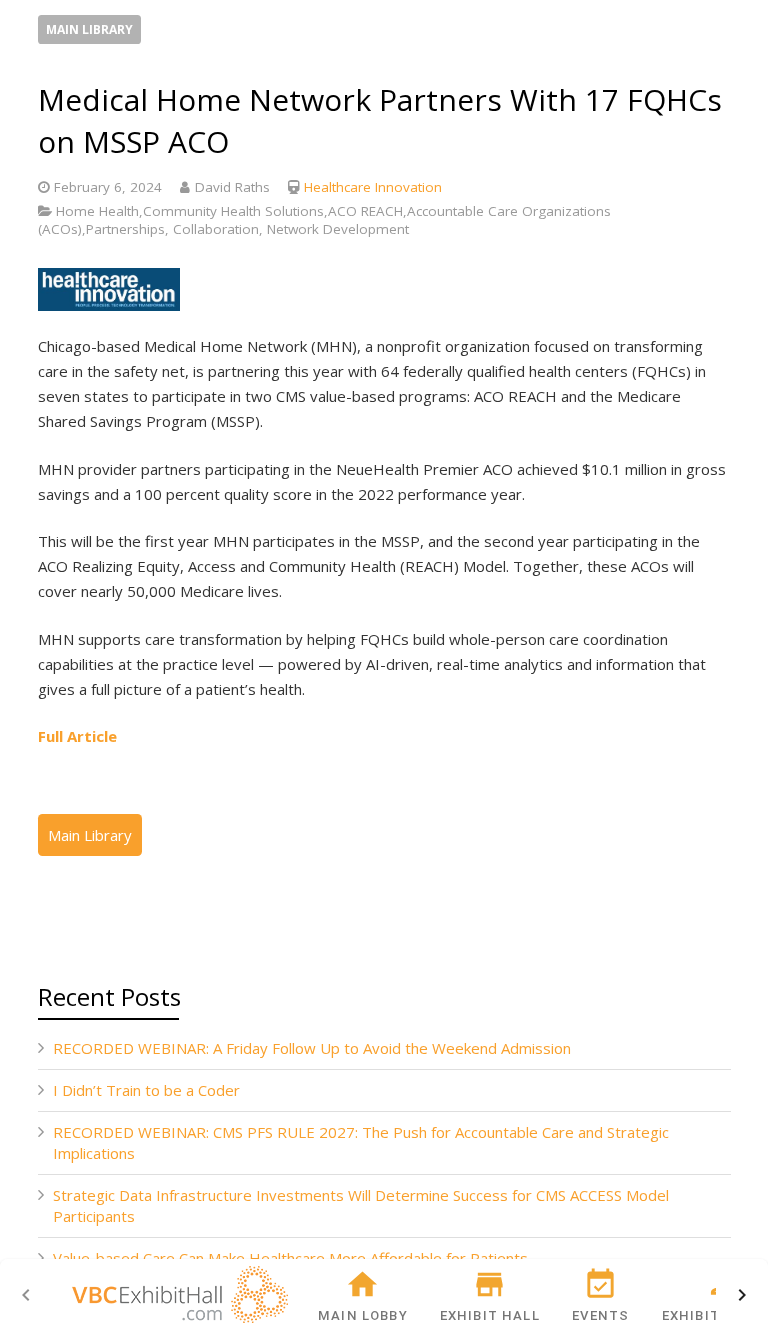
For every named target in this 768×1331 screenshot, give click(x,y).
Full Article (77, 736)
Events (600, 1315)
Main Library (89, 29)
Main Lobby (363, 1315)
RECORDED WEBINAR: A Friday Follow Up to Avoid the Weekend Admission (312, 1048)
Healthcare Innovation (373, 187)
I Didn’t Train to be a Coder (146, 1090)
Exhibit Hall (490, 1315)
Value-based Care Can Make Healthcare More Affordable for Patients (290, 1258)
